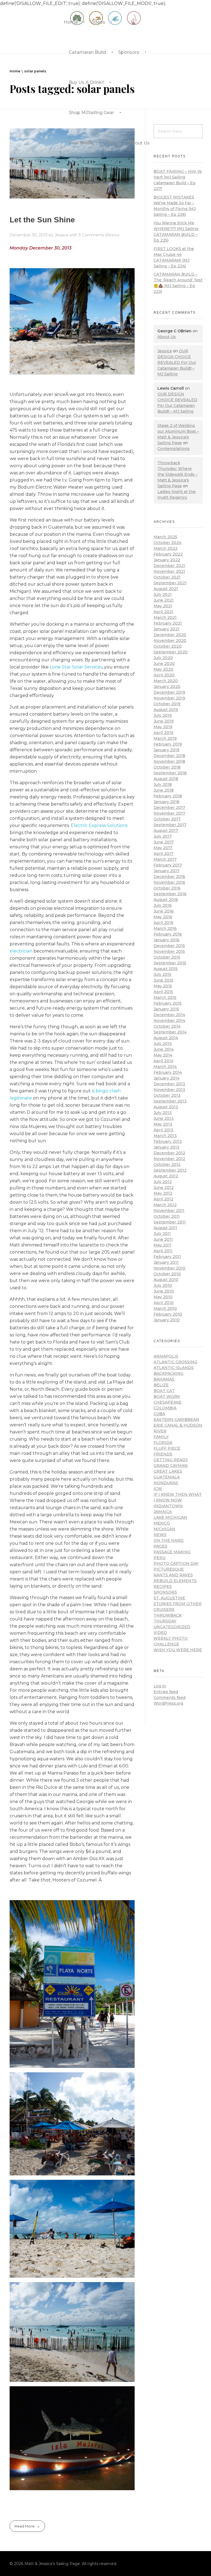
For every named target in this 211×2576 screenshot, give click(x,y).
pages (160, 1546)
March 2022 (166, 548)
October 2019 (167, 704)
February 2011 (167, 1257)
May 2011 (163, 1245)
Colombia (165, 1408)
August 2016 (166, 900)
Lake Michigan (170, 1517)
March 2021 (165, 617)
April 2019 (163, 733)
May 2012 (163, 1193)
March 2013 (165, 1136)
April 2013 (163, 1130)
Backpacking (169, 1373)
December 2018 (169, 756)
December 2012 (169, 1153)
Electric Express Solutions (99, 825)
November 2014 (169, 1021)
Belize (161, 1385)
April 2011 (163, 1251)
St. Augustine (169, 1598)
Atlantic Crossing (175, 1362)
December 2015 (169, 946)
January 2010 (167, 1320)
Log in (160, 1686)
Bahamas (164, 1379)
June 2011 (163, 1239)
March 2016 (165, 928)
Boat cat (164, 1391)
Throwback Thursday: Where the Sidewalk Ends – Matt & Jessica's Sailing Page (177, 474)
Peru (159, 1558)
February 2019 (168, 744)
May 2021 (163, 606)
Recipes (163, 1586)
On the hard (169, 1540)
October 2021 (167, 577)
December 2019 (169, 692)
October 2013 (167, 1095)
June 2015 (163, 980)
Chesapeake (168, 1402)
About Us (167, 337)
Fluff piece (167, 1448)
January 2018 (166, 802)
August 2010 (166, 1280)
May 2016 (163, 917)
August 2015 (166, 969)
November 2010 (170, 1268)
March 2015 (165, 997)
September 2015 (170, 963)
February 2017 (168, 865)
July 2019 (163, 715)
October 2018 (167, 767)
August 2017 (166, 831)
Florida (163, 1443)
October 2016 (167, 888)
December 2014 (169, 1015)
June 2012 (164, 1188)
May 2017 (163, 848)
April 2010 (164, 1303)
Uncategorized (172, 1627)
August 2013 (166, 1107)
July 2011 (162, 1234)
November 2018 (169, 761)
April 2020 (164, 675)
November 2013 (169, 1090)
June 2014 (164, 1049)
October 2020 (168, 646)
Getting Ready (171, 1460)
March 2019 (165, 738)
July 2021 (163, 594)
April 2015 (163, 992)
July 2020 (163, 658)
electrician (21, 951)
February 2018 (168, 796)
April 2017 (163, 854)
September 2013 (170, 1101)
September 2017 (170, 825)
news (160, 1535)
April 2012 (163, 1199)
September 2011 (170, 1222)
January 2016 (166, 940)
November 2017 (169, 813)
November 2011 (169, 1211)
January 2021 (166, 629)
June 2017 (164, 842)
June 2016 (164, 911)
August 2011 (165, 1228)
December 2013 (169, 1084)
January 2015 (166, 1009)
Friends (163, 1454)
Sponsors (165, 1592)
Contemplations (173, 449)
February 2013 (168, 1141)
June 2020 (164, 664)
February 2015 (168, 1003)
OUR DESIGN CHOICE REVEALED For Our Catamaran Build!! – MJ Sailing (177, 362)
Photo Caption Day (176, 1563)
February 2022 (168, 554)
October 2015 (167, 957)
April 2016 (163, 923)
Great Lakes (168, 1471)
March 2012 (165, 1205)
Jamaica (163, 1512)
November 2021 (169, 571)
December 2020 (170, 635)
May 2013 (163, 1124)
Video (160, 1633)
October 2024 (167, 543)
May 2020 (163, 669)
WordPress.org (168, 1703)
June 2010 (164, 1291)
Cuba (159, 1414)
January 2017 (166, 871)
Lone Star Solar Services (76, 667)
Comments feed (170, 1698)
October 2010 (167, 1274)
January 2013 (166, 1147)
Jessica (62, 235)
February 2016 (168, 934)
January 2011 (166, 1262)
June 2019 (164, 721)
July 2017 (163, 836)
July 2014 (163, 1044)
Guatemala (167, 1477)
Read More (25, 2526)
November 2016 (169, 882)
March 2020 (166, 681)
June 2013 (164, 1118)
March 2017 (165, 859)
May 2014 (163, 1055)
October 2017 (167, 819)
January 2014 (166, 1078)
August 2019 (166, 710)
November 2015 (169, 951)
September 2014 (170, 1032)
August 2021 (166, 589)
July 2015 (163, 974)
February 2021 (168, 623)
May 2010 (163, 1297)
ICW (158, 1489)
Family (161, 1437)
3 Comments (91, 235)
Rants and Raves (173, 1575)
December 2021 (169, 566)
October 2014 (167, 1026)
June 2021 (164, 600)
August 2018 (166, 779)
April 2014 (163, 1061)
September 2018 (170, 773)
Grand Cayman (171, 1466)
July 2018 (163, 784)
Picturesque (169, 1569)
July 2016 (163, 905)
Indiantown (168, 1506)
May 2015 (163, 986)
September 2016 (170, 894)
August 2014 (166, 1038)
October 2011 (167, 1216)
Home (15, 71)
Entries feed (166, 1692)
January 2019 (166, 750)
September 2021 (170, 583)
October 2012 (167, 1164)
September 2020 (171, 652)
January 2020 (167, 687)
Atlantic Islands (174, 1368)
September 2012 (170, 1170)
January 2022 (167, 560)
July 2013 (163, 1113)
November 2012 (169, 1159)
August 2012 (166, 1176)
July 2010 (163, 1285)
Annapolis (166, 1356)
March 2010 (165, 1308)
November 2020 (170, 641)
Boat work (167, 1396)
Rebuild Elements (175, 1581)
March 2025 (165, 537)
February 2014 (168, 1072)
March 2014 (165, 1067)
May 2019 (163, 727)
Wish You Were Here (178, 1650)
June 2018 (164, 790)
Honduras (166, 1483)
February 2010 (168, 1314)
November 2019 (169, 698)
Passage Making (172, 1552)
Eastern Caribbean (176, 1419)
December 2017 (169, 807)
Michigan (164, 1529)
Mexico (112, 235)
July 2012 (163, 1182)
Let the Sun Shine (42, 220)
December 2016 (169, 877)
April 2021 (163, 612)
